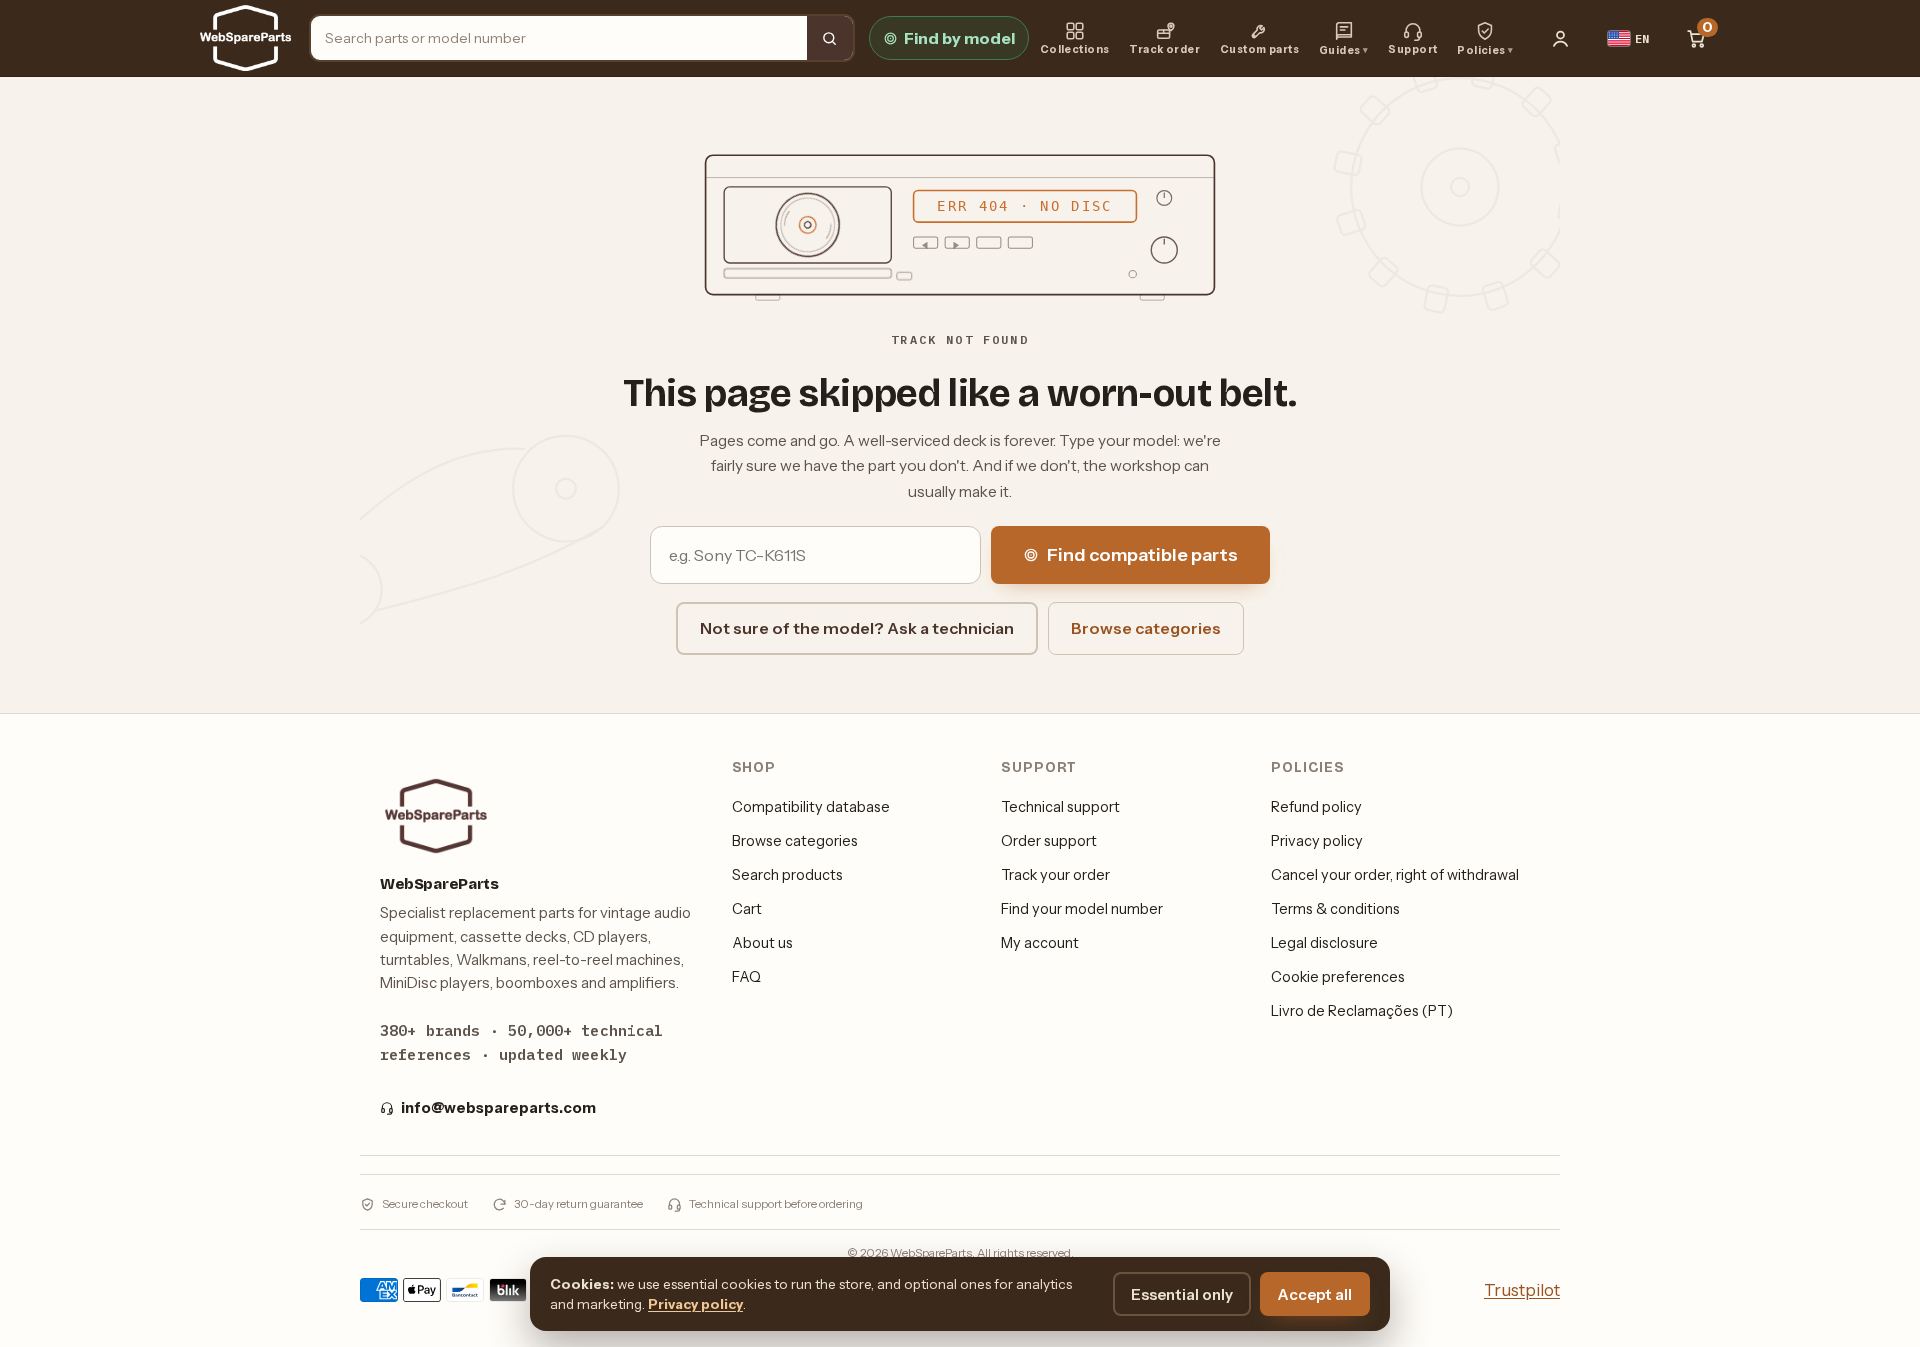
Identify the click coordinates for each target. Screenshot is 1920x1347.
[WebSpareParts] (245, 38)
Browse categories (1146, 628)
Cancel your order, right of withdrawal (1395, 875)
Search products (787, 875)
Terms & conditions (1335, 909)
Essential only (1182, 1294)
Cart (747, 909)
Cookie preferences (1338, 977)
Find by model (959, 38)
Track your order (1055, 875)
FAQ (746, 977)
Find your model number (1082, 909)
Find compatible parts (1142, 555)
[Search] (830, 38)
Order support (1049, 841)
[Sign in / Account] (1561, 38)
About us (762, 943)
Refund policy (1316, 807)
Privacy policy (1317, 841)
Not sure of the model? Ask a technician (857, 628)
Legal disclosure (1324, 943)
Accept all (1315, 1294)
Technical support (1060, 807)
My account (1040, 943)
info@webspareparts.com (498, 1108)
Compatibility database (811, 807)
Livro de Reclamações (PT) (1362, 1011)
